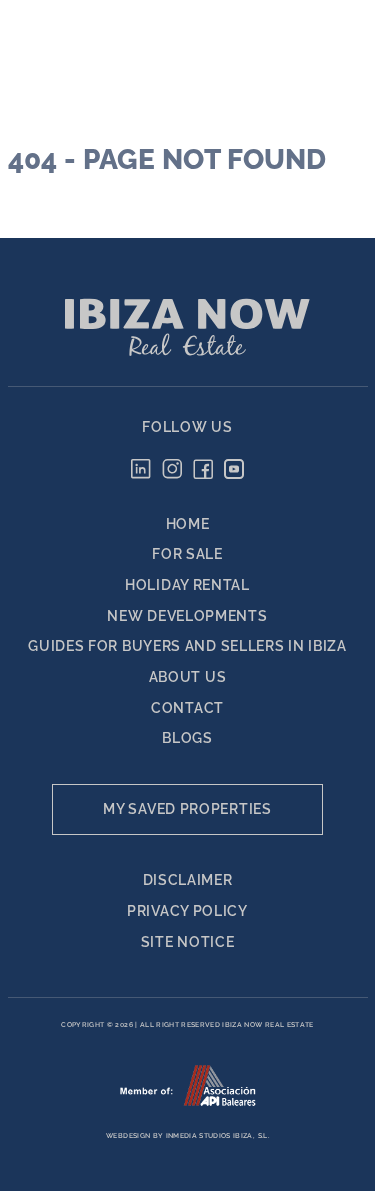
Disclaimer (188, 880)
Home (188, 524)
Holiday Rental (187, 585)
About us (188, 677)
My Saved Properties (187, 809)
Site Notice (188, 942)
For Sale (187, 554)
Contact (187, 708)
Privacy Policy (187, 911)
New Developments (187, 616)
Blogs (187, 738)
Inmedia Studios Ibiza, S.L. (217, 1136)
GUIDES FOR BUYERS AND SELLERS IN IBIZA (187, 646)
